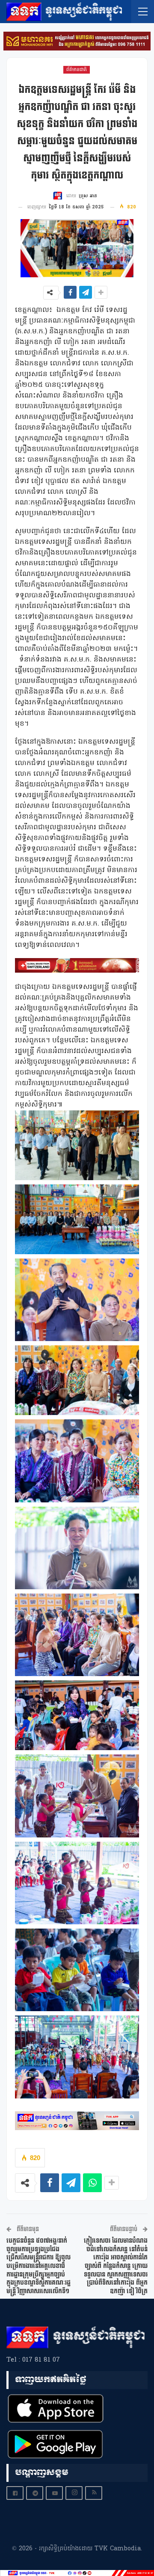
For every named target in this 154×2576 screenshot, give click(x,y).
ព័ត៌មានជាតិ (77, 70)
